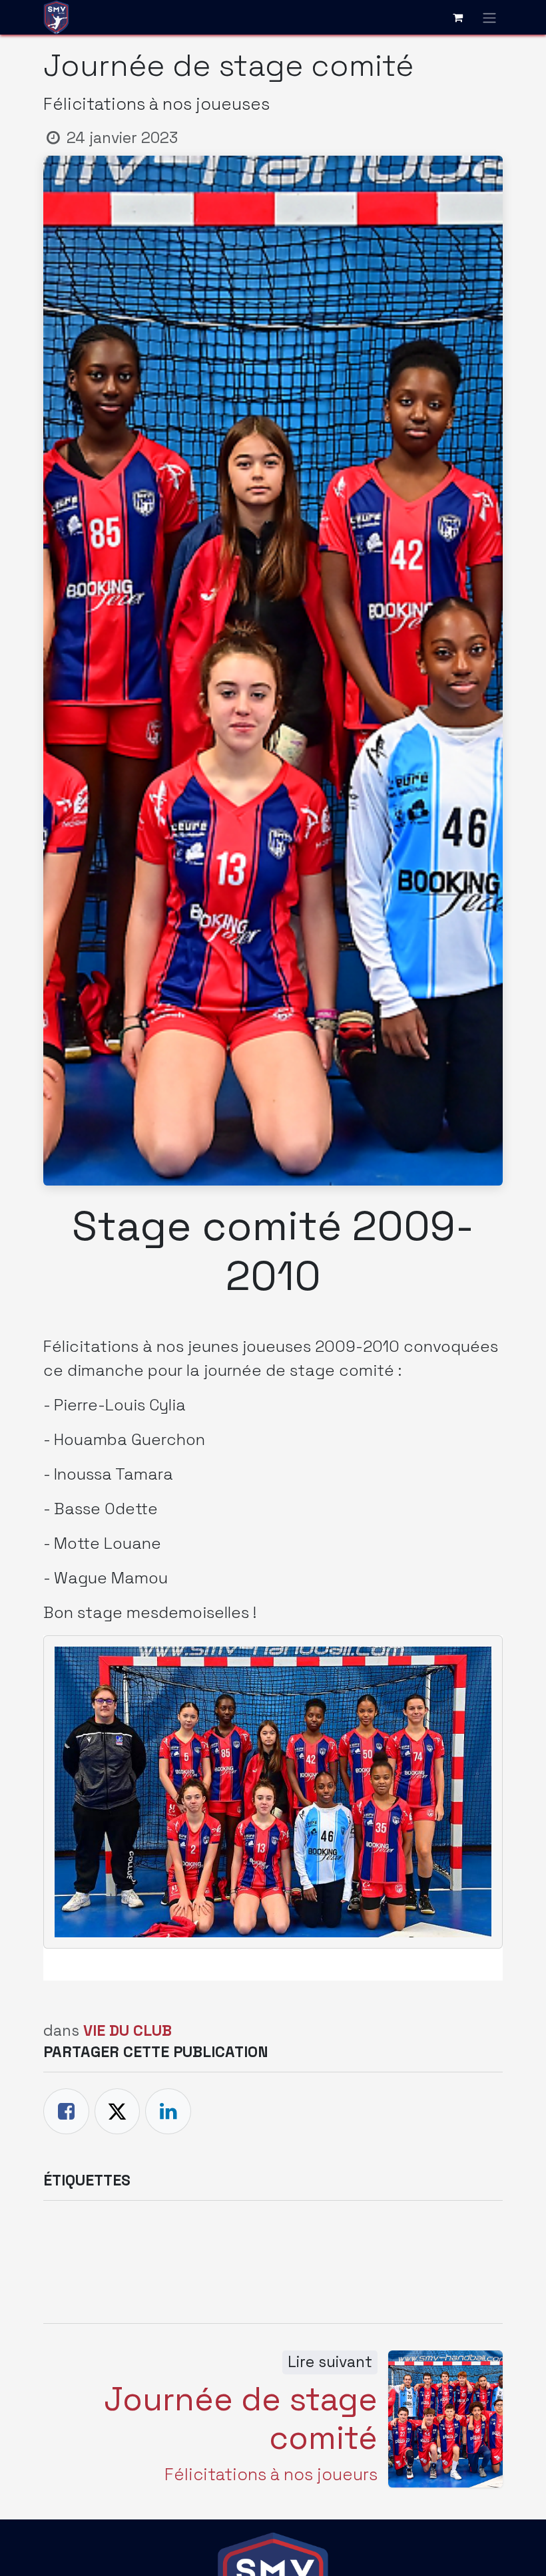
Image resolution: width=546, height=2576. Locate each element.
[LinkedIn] (168, 2111)
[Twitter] (118, 2111)
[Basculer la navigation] (489, 17)
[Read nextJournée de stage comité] (446, 2419)
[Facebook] (66, 2111)
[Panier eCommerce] (457, 17)
